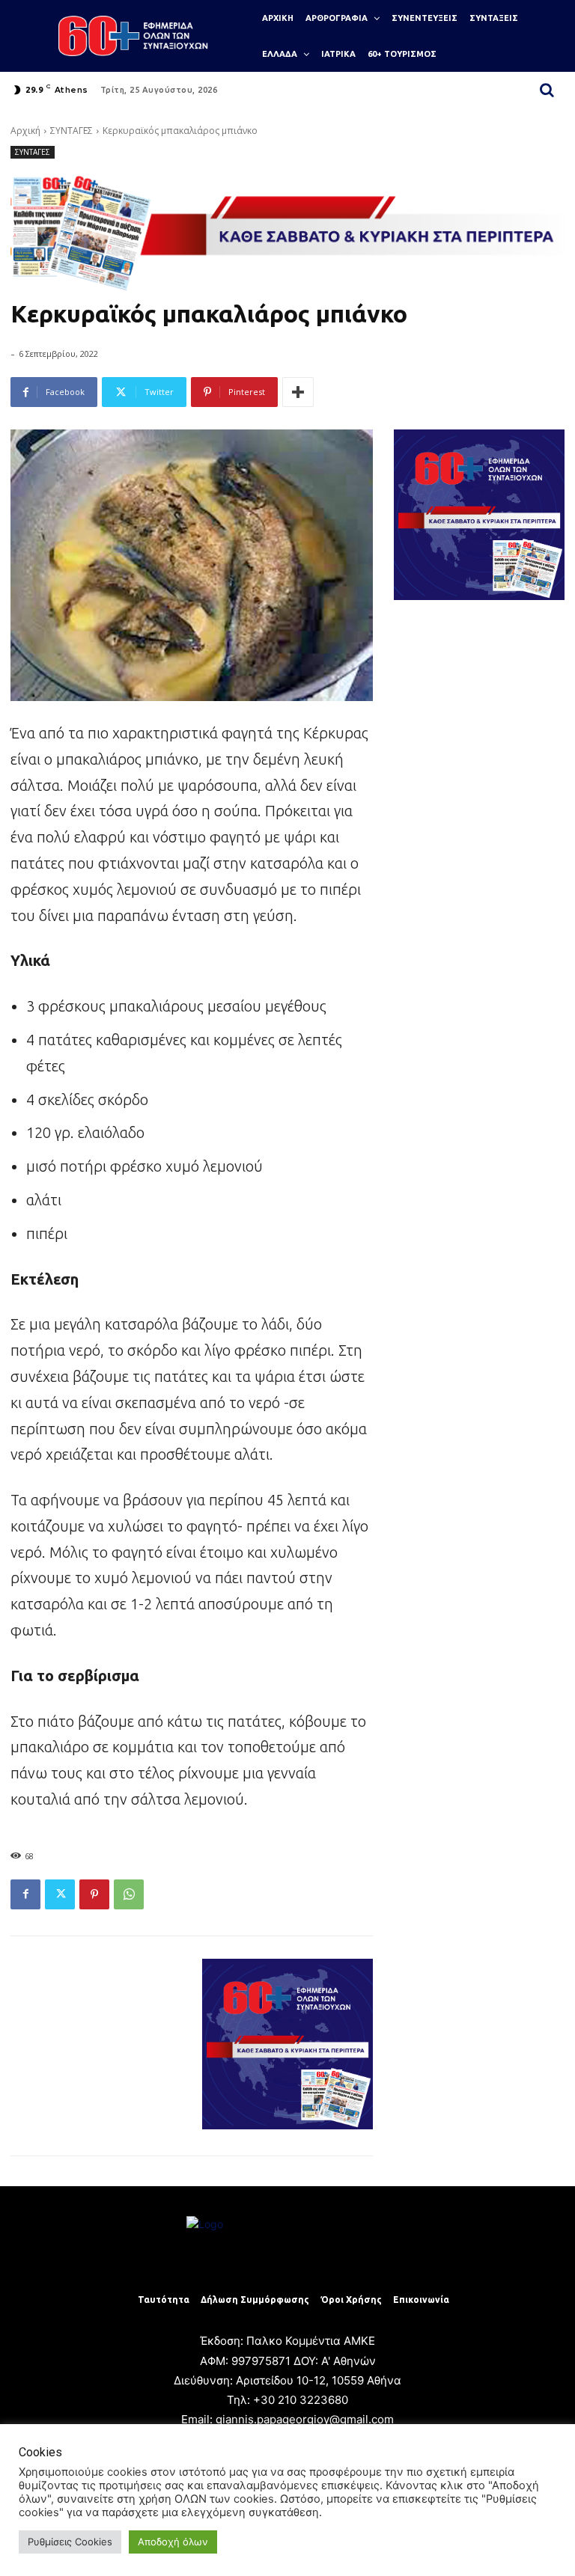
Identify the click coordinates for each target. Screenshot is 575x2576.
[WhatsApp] (129, 1894)
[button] (547, 90)
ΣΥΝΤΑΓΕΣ (72, 131)
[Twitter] (60, 1894)
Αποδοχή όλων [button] (173, 2542)
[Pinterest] (94, 1894)
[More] (298, 392)
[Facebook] (25, 1894)
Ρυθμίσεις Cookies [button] (70, 2542)
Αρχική (25, 131)
